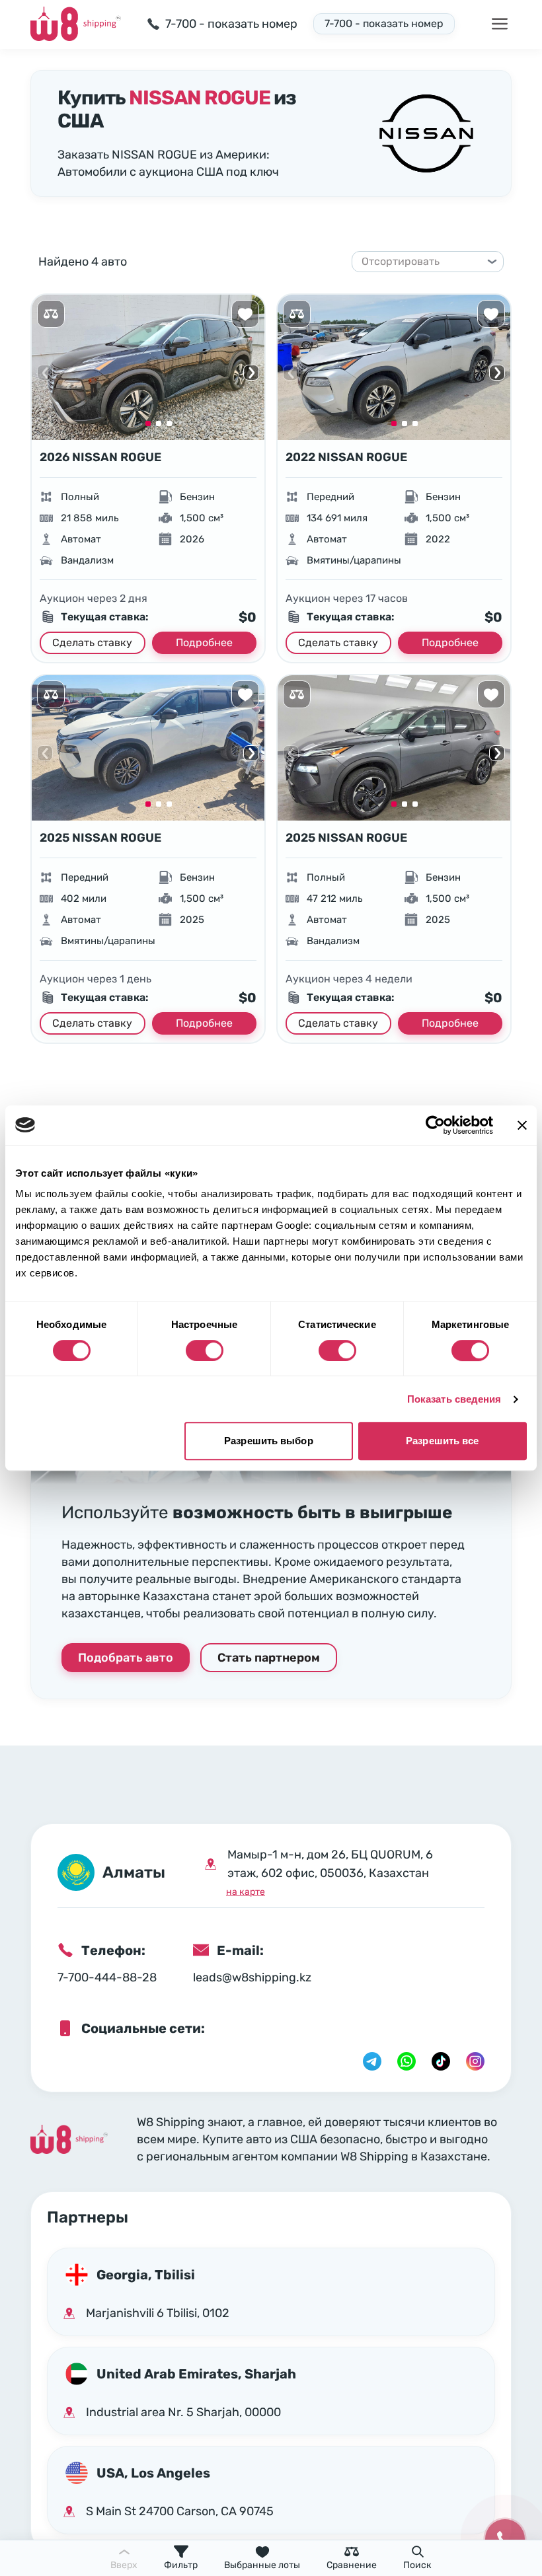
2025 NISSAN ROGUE (100, 838)
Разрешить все (442, 1441)
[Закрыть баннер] (522, 1125)
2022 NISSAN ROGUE (346, 457)
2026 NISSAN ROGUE (100, 457)
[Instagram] (475, 2061)
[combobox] (422, 262)
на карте (246, 1892)
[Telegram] (372, 2061)
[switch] (205, 1350)
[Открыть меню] (500, 24)
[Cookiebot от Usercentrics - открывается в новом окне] (435, 1125)
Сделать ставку (92, 643)
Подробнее (204, 643)
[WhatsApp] (406, 2061)
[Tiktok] (441, 2061)
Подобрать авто (126, 1658)
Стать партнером (269, 1658)
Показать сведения (454, 1399)
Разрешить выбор (269, 1441)
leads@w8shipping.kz (252, 1977)
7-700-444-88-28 (107, 1977)
